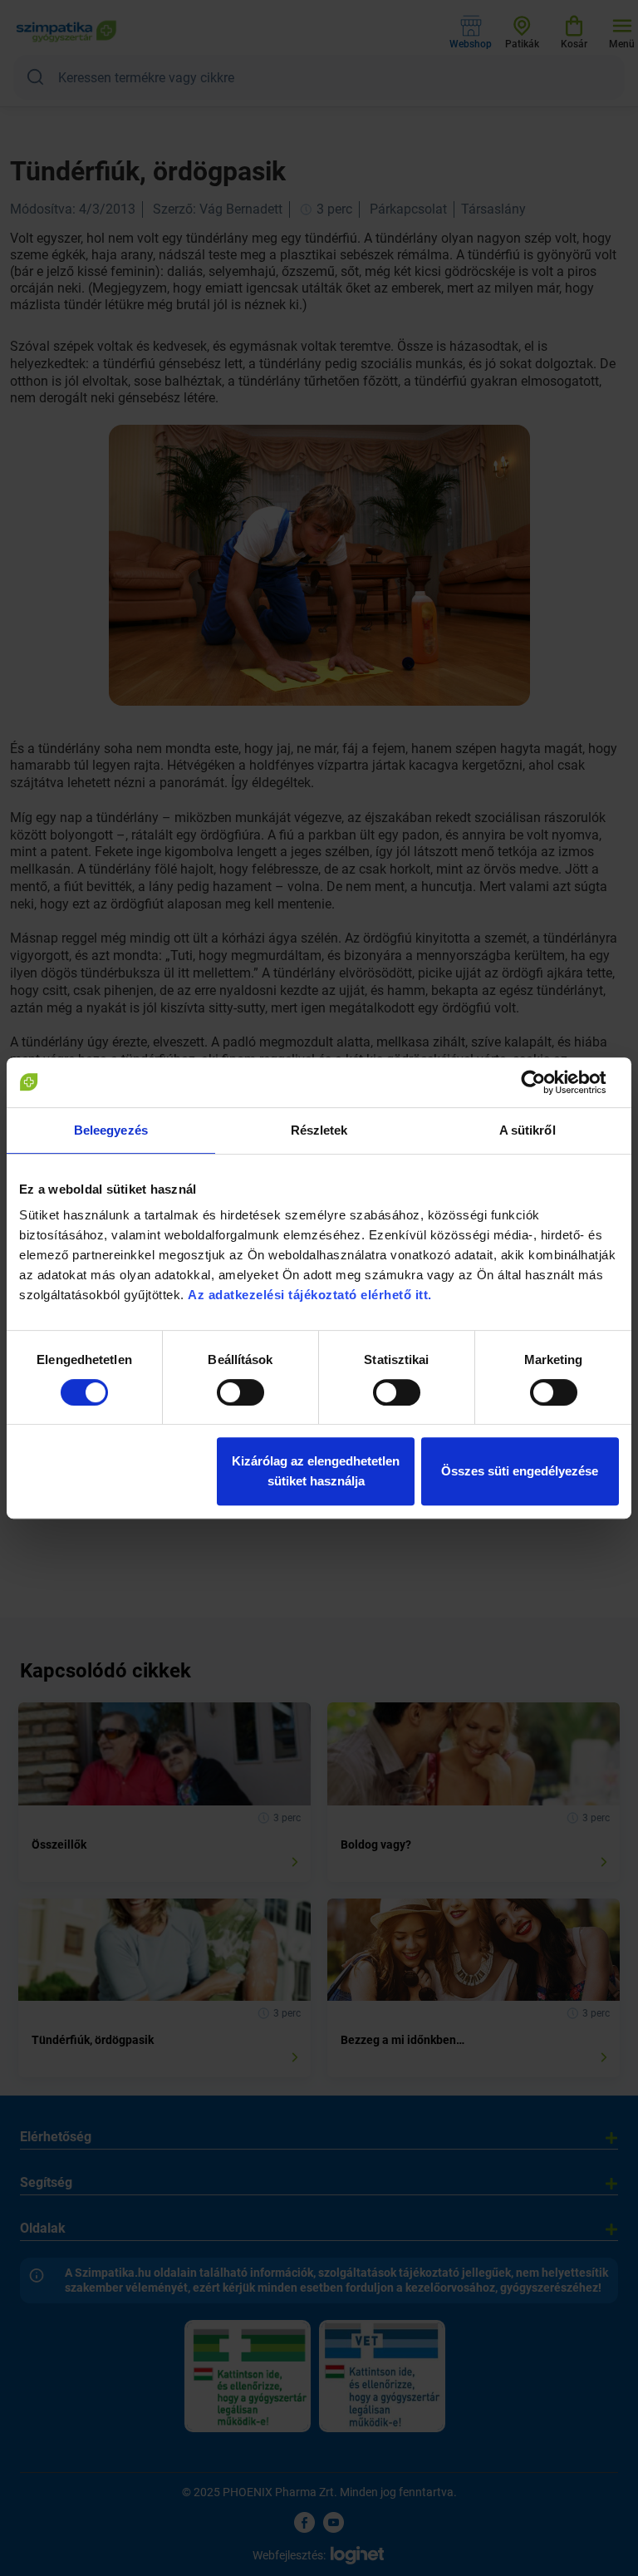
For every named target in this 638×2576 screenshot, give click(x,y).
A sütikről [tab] (528, 1130)
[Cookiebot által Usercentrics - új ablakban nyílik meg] (546, 1082)
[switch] (240, 1392)
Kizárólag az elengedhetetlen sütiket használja (316, 1471)
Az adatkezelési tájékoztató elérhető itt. (312, 1295)
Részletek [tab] (319, 1130)
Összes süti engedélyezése (520, 1471)
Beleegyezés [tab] (111, 1130)
